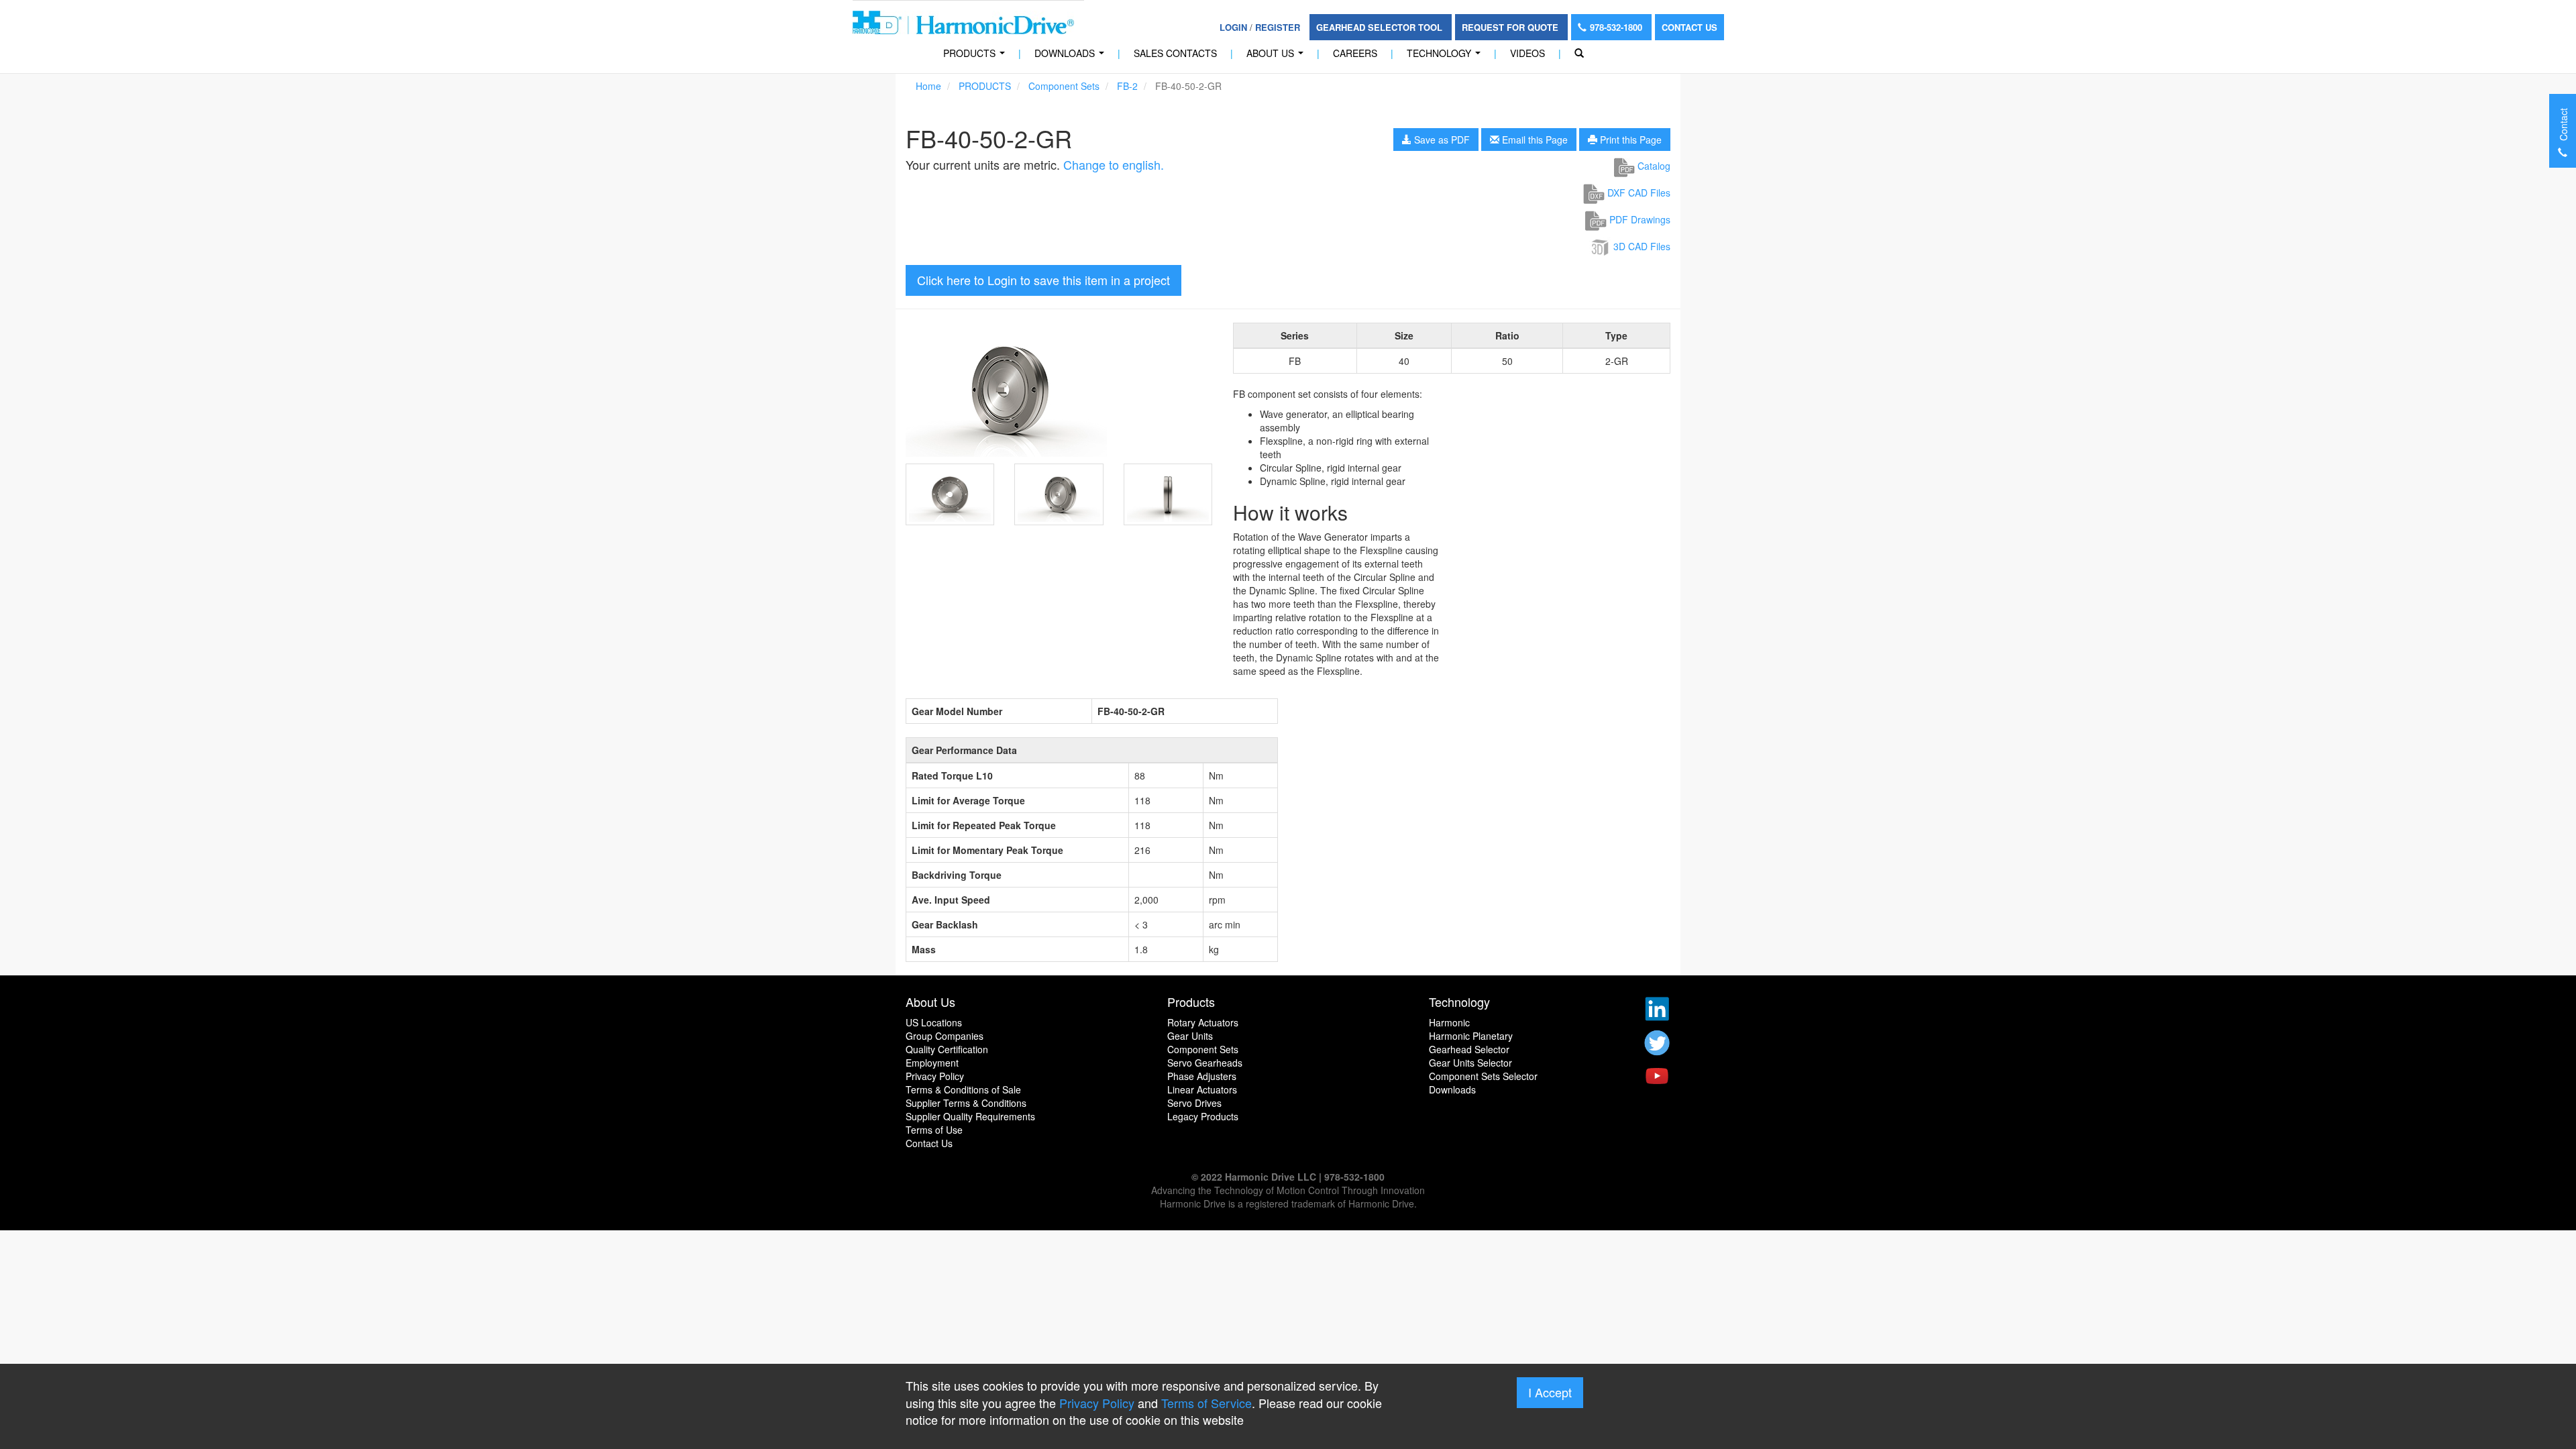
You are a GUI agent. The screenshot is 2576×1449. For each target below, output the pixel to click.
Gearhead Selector (1469, 1049)
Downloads (1072, 57)
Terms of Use (934, 1130)
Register (1278, 27)
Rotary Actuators (1203, 1022)
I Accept (1550, 1392)
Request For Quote (1511, 27)
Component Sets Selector (1483, 1076)
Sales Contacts (1175, 53)
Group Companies (945, 1036)
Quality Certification (947, 1049)
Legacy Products (1203, 1116)
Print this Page (1629, 140)
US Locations (934, 1022)
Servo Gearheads (1205, 1063)
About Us (1278, 57)
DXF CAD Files (1638, 193)
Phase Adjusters (1202, 1076)
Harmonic (1449, 1022)
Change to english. (1114, 164)
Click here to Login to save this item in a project (1043, 280)
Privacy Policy (935, 1076)
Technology (1446, 57)
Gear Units (1190, 1036)
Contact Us (1689, 27)
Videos (1527, 53)
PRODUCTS (977, 57)
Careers (1355, 53)
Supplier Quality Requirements (970, 1116)
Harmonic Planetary (1471, 1036)
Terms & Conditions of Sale (963, 1089)
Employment (932, 1063)
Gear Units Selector (1470, 1063)
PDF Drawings (1639, 219)
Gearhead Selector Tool (1381, 27)
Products (1191, 1002)
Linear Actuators (1202, 1089)
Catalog (1653, 166)
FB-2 (1127, 86)
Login (1233, 27)
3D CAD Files (1641, 246)
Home (928, 86)
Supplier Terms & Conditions (966, 1103)
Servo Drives (1194, 1103)
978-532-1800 (1617, 27)
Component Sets (1064, 86)
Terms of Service (1206, 1403)
